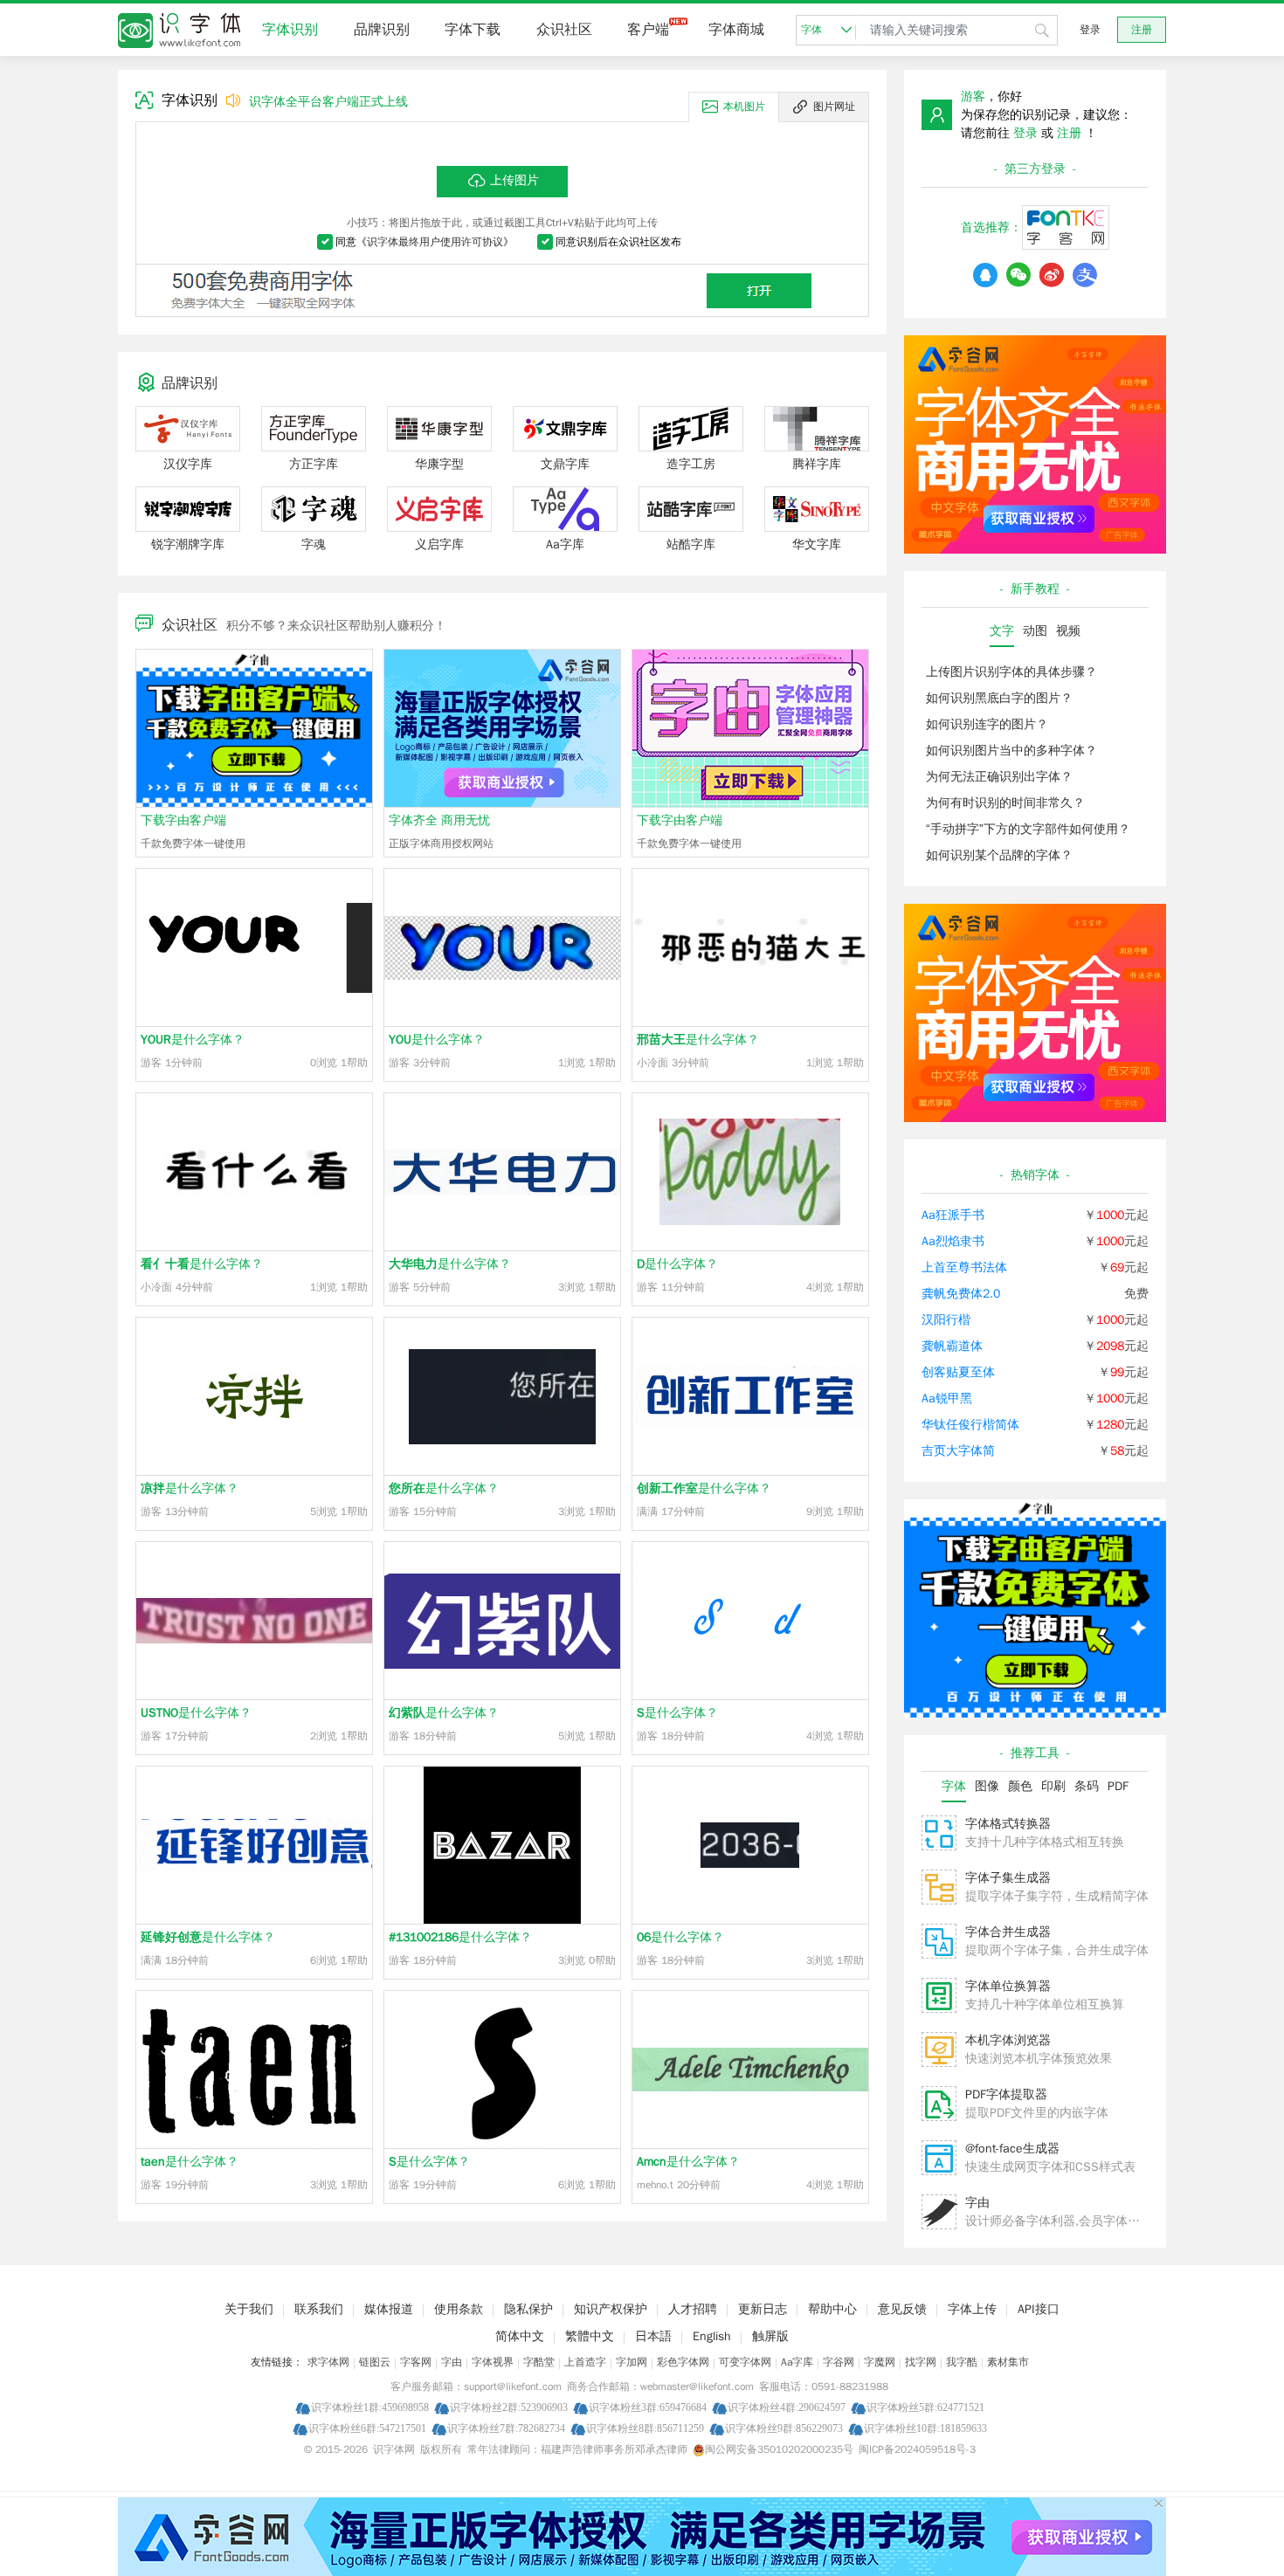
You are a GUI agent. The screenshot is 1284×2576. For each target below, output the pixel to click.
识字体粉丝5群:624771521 (925, 2407)
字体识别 (290, 30)
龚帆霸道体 (952, 1346)
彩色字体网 (683, 2362)
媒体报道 (389, 2309)
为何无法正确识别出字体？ (999, 777)
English (712, 2336)
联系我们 (319, 2309)
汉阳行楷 (946, 1320)
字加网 (632, 2362)
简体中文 (520, 2336)
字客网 (416, 2362)
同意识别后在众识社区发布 (618, 242)
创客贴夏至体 (958, 1372)
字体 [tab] (954, 1786)
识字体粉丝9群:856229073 (784, 2428)
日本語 (653, 2336)
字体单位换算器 (1008, 1986)
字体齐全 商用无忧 (439, 820)
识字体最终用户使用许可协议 (435, 242)
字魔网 (880, 2362)
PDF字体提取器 (1006, 2094)
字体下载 (473, 30)
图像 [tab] (987, 1786)
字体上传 (972, 2309)
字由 (977, 2203)
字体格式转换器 (1008, 1824)
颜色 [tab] (1020, 1786)
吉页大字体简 (958, 1451)
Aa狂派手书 (953, 1215)
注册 (1142, 30)
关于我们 (249, 2309)
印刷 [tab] (1053, 1786)
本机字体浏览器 (1008, 2040)
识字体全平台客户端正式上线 (328, 102)
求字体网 (328, 2362)
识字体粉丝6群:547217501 (367, 2428)
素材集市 (1008, 2362)
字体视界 (493, 2362)
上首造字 (585, 2362)
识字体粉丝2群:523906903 (509, 2407)
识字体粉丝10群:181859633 (925, 2428)
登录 (1090, 30)
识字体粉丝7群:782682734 (506, 2428)
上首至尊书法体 (964, 1267)
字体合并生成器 (1008, 1932)
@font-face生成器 (1012, 2149)
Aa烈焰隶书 (953, 1241)
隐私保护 (528, 2309)
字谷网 (839, 2362)
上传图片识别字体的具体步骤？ (1011, 672)
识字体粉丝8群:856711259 (645, 2428)
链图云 (375, 2362)
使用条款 (459, 2309)
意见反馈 (902, 2309)
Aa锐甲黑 (947, 1398)
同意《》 (425, 242)
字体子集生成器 (1008, 1878)
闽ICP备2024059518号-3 (917, 2449)
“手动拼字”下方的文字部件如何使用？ (1028, 829)
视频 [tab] (1068, 631)
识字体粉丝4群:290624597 (787, 2407)
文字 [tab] (1002, 631)
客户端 (648, 30)
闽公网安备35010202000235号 (779, 2449)
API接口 (1039, 2309)
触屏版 (770, 2336)
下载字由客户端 (183, 820)
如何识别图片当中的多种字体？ (1011, 751)
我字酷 (962, 2362)
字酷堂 (539, 2362)
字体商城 (736, 30)
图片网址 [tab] (834, 107)
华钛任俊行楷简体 (970, 1425)
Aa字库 (797, 2362)
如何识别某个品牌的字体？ (999, 855)
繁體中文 (590, 2336)
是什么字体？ (193, 1040)
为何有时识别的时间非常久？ (1005, 803)
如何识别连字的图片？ (987, 724)
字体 (811, 30)
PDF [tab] (1118, 1786)
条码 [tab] (1087, 1786)
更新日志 (763, 2309)
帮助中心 (832, 2309)
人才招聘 (693, 2309)
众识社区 (564, 30)
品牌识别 (382, 30)
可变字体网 (745, 2362)
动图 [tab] (1035, 631)
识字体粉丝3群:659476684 (648, 2407)
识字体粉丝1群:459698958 (370, 2407)
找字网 (921, 2362)
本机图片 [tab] (744, 107)
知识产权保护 (611, 2309)
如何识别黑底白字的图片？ (999, 698)
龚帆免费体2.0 (961, 1294)
